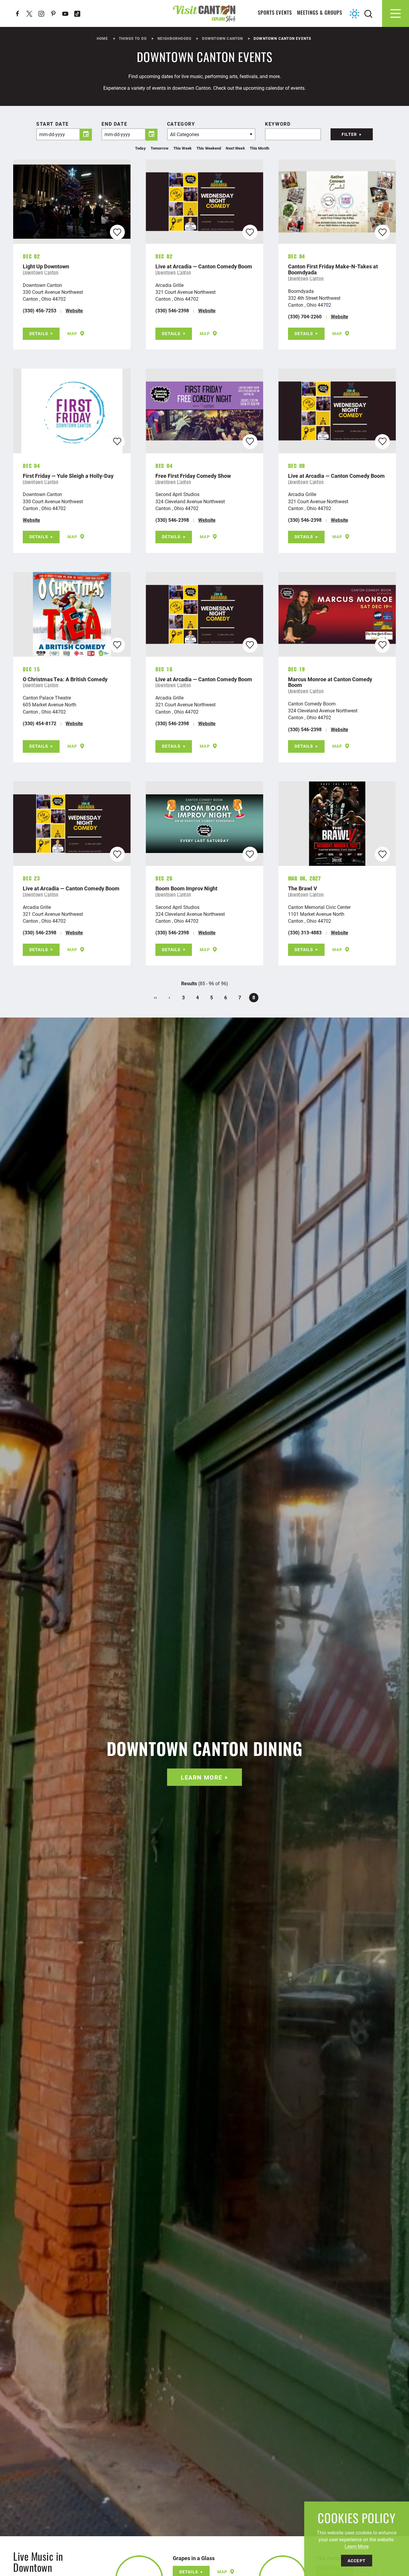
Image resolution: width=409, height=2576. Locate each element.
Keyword (278, 124)
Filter (349, 134)
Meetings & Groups (320, 13)
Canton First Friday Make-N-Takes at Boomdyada (333, 269)
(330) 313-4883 (305, 932)
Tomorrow (160, 148)
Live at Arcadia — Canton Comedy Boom (204, 266)
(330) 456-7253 (40, 310)
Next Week (235, 148)
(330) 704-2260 (305, 316)
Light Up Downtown (46, 266)
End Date (114, 124)
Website (74, 310)
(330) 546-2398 (172, 310)
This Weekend (209, 148)
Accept (357, 2561)
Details (39, 333)
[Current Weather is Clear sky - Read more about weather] (355, 14)
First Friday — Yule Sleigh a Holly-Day (68, 476)
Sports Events (275, 13)
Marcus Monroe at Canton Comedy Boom (330, 682)
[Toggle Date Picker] (86, 135)
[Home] (205, 13)
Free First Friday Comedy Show (193, 476)
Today (140, 148)
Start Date (53, 124)
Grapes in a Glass (194, 2558)
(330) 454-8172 (40, 723)
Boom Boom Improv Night (186, 888)
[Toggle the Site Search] (368, 13)
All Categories (185, 134)
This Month (259, 148)
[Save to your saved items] (117, 232)
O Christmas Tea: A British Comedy (65, 679)
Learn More (202, 1777)
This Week (182, 148)
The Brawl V (303, 888)
